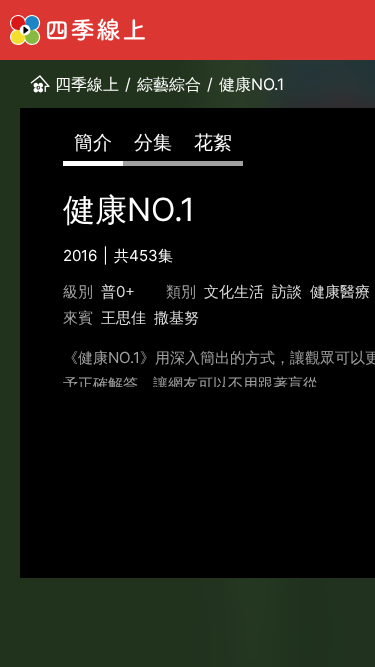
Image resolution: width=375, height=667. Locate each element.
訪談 (287, 291)
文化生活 (234, 291)
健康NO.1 (251, 84)
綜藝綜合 (169, 84)
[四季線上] (77, 30)
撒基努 (176, 317)
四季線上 (87, 84)
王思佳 (123, 317)
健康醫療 (340, 291)
